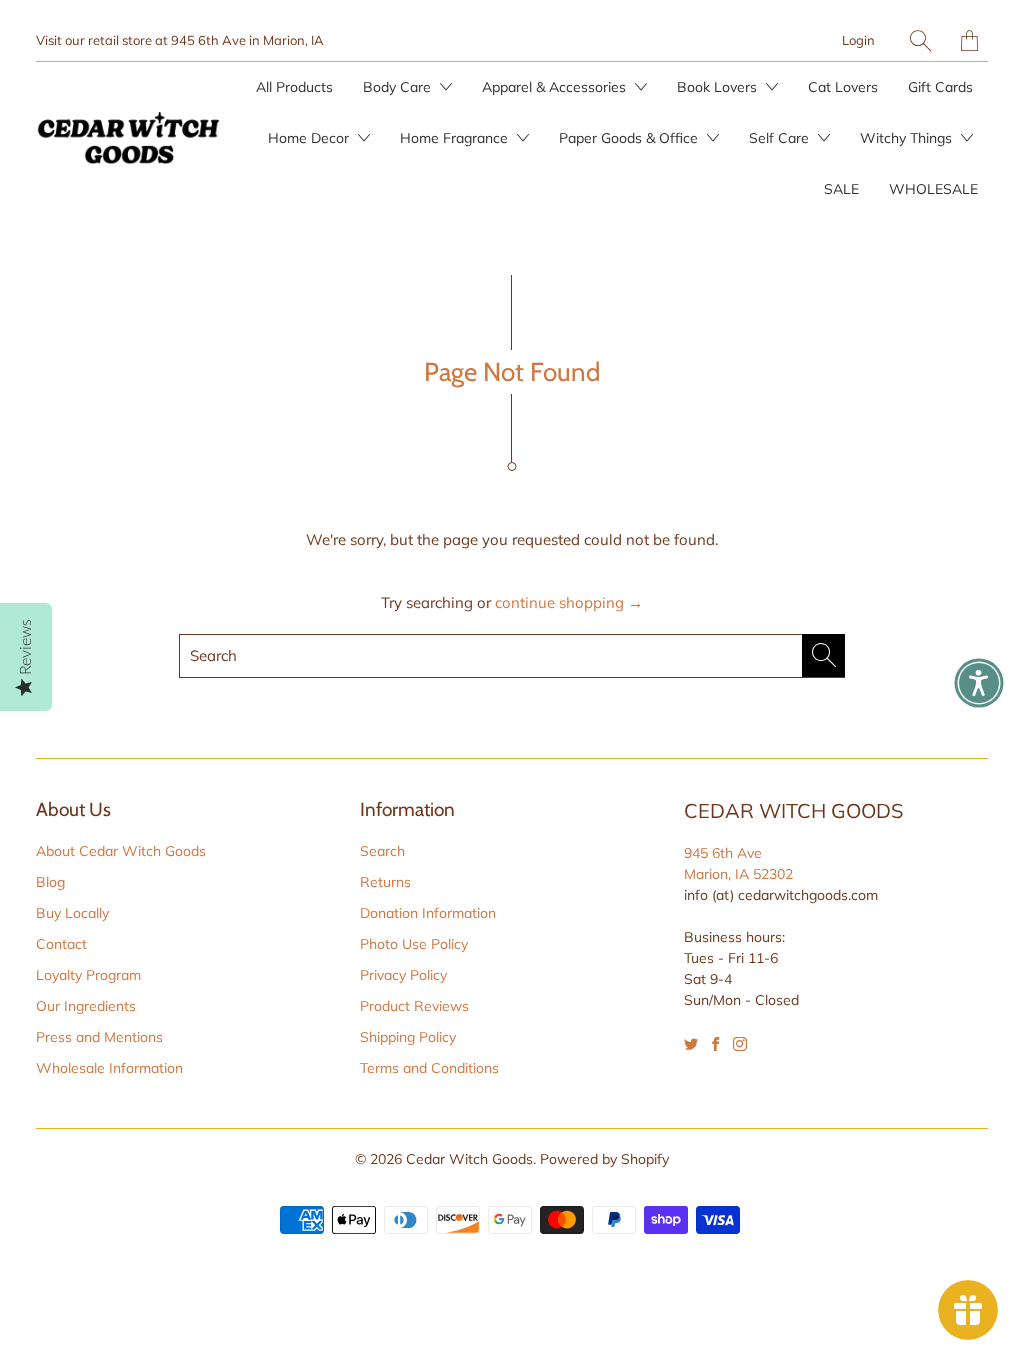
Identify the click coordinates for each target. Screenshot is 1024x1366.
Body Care (399, 87)
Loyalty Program (88, 975)
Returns (385, 882)
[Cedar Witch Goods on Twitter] (691, 1044)
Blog (50, 882)
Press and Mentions (99, 1037)
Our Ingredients (86, 1006)
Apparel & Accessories (556, 87)
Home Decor (310, 138)
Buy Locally (72, 913)
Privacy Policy (403, 975)
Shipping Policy (408, 1037)
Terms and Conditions (429, 1068)
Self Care (781, 138)
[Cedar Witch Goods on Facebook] (715, 1044)
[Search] (920, 40)
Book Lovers (719, 87)
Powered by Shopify (604, 1159)
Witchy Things (908, 138)
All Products (294, 87)
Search (382, 851)
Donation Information (428, 913)
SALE (841, 189)
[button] (979, 683)
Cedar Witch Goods (469, 1159)
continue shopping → (569, 602)
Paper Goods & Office (630, 138)
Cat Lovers (843, 87)
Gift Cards (940, 87)
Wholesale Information (109, 1068)
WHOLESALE (933, 189)
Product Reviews (414, 1006)
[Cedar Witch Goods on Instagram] (740, 1044)
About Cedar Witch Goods (121, 851)
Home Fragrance (456, 138)
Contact (61, 944)
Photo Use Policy (414, 944)
